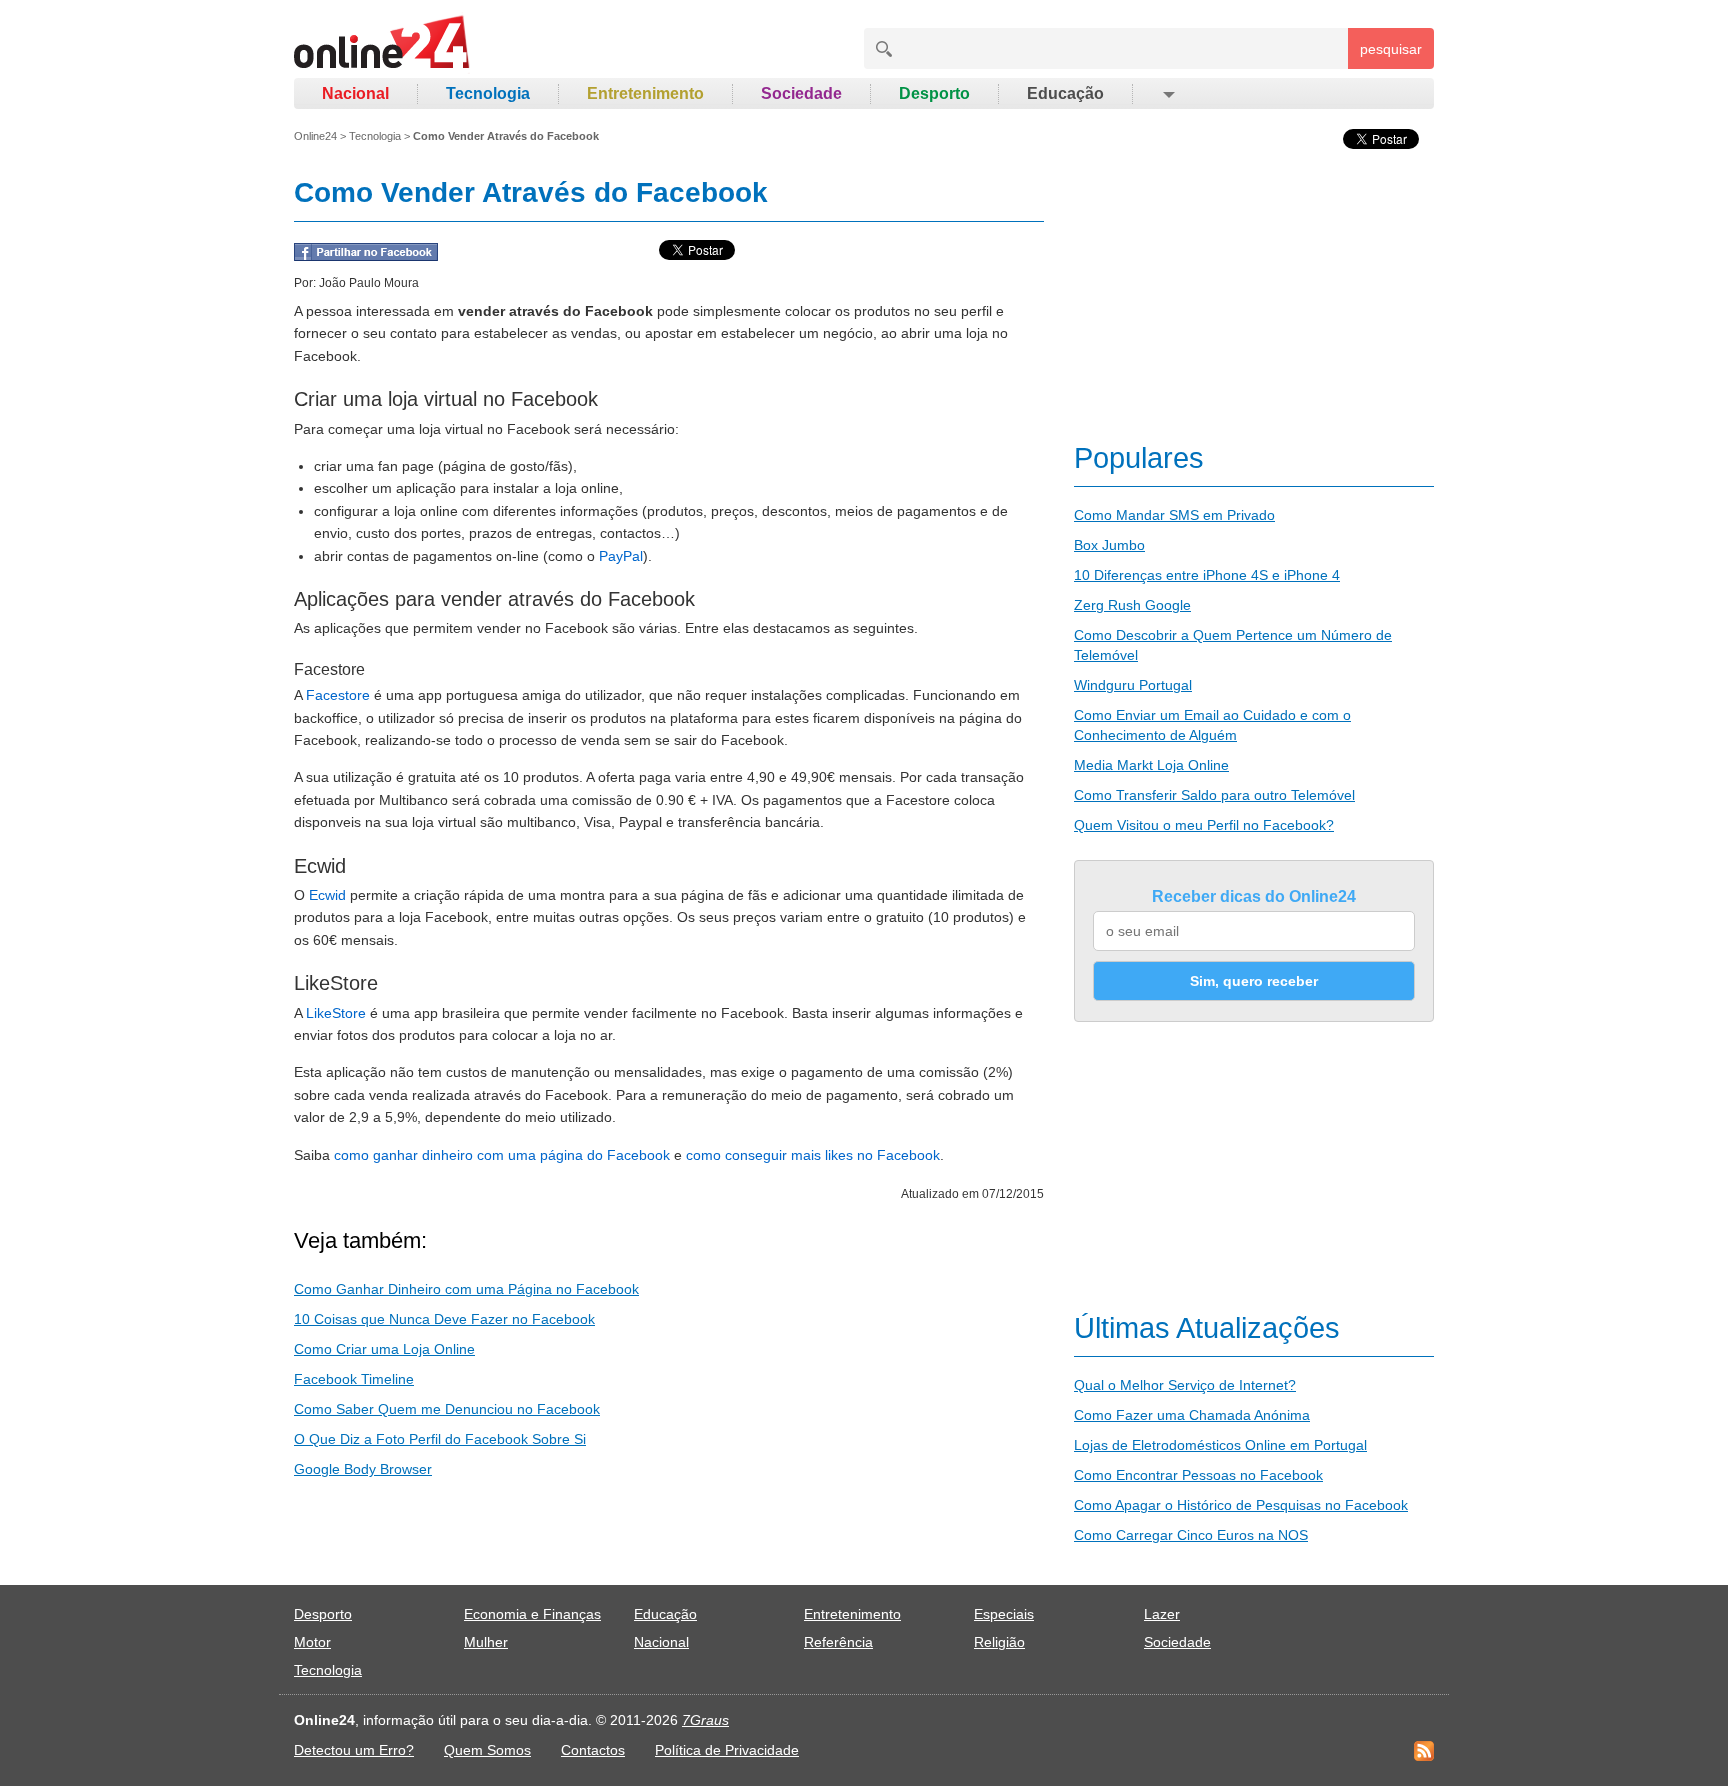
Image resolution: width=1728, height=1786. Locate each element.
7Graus (705, 1720)
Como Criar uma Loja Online (384, 1349)
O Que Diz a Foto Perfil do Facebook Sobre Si (440, 1439)
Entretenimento (645, 93)
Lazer (1162, 1614)
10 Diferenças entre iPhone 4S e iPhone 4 (1207, 575)
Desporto (934, 93)
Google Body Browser (363, 1469)
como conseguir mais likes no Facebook (813, 1155)
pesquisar (1391, 49)
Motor (312, 1642)
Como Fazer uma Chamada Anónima (1192, 1415)
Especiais (1004, 1614)
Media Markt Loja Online (1151, 765)
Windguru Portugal (1133, 685)
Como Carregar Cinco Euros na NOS (1191, 1535)
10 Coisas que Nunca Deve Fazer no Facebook (444, 1319)
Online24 (315, 136)
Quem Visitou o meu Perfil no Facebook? (1204, 825)
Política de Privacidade (727, 1750)
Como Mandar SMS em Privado (1174, 515)
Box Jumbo (1109, 545)
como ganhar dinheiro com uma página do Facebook (502, 1155)
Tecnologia (488, 93)
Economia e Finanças (532, 1614)
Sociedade (801, 93)
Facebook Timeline (354, 1379)
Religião (999, 1642)
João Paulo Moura (369, 283)
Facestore (338, 695)
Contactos (593, 1750)
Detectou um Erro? (354, 1750)
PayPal (621, 556)
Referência (838, 1642)
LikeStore (336, 1013)
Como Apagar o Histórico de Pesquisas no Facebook (1241, 1505)
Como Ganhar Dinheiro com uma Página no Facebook (466, 1289)
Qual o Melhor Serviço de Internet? (1185, 1385)
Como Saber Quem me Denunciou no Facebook (447, 1409)
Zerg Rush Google (1132, 605)
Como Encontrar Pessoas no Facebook (1198, 1475)
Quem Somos (487, 1750)
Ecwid (327, 895)
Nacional (355, 93)
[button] (1167, 94)
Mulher (486, 1642)
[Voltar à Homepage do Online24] (382, 45)
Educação (1065, 93)
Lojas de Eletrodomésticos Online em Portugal (1220, 1445)
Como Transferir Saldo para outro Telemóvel (1214, 795)
